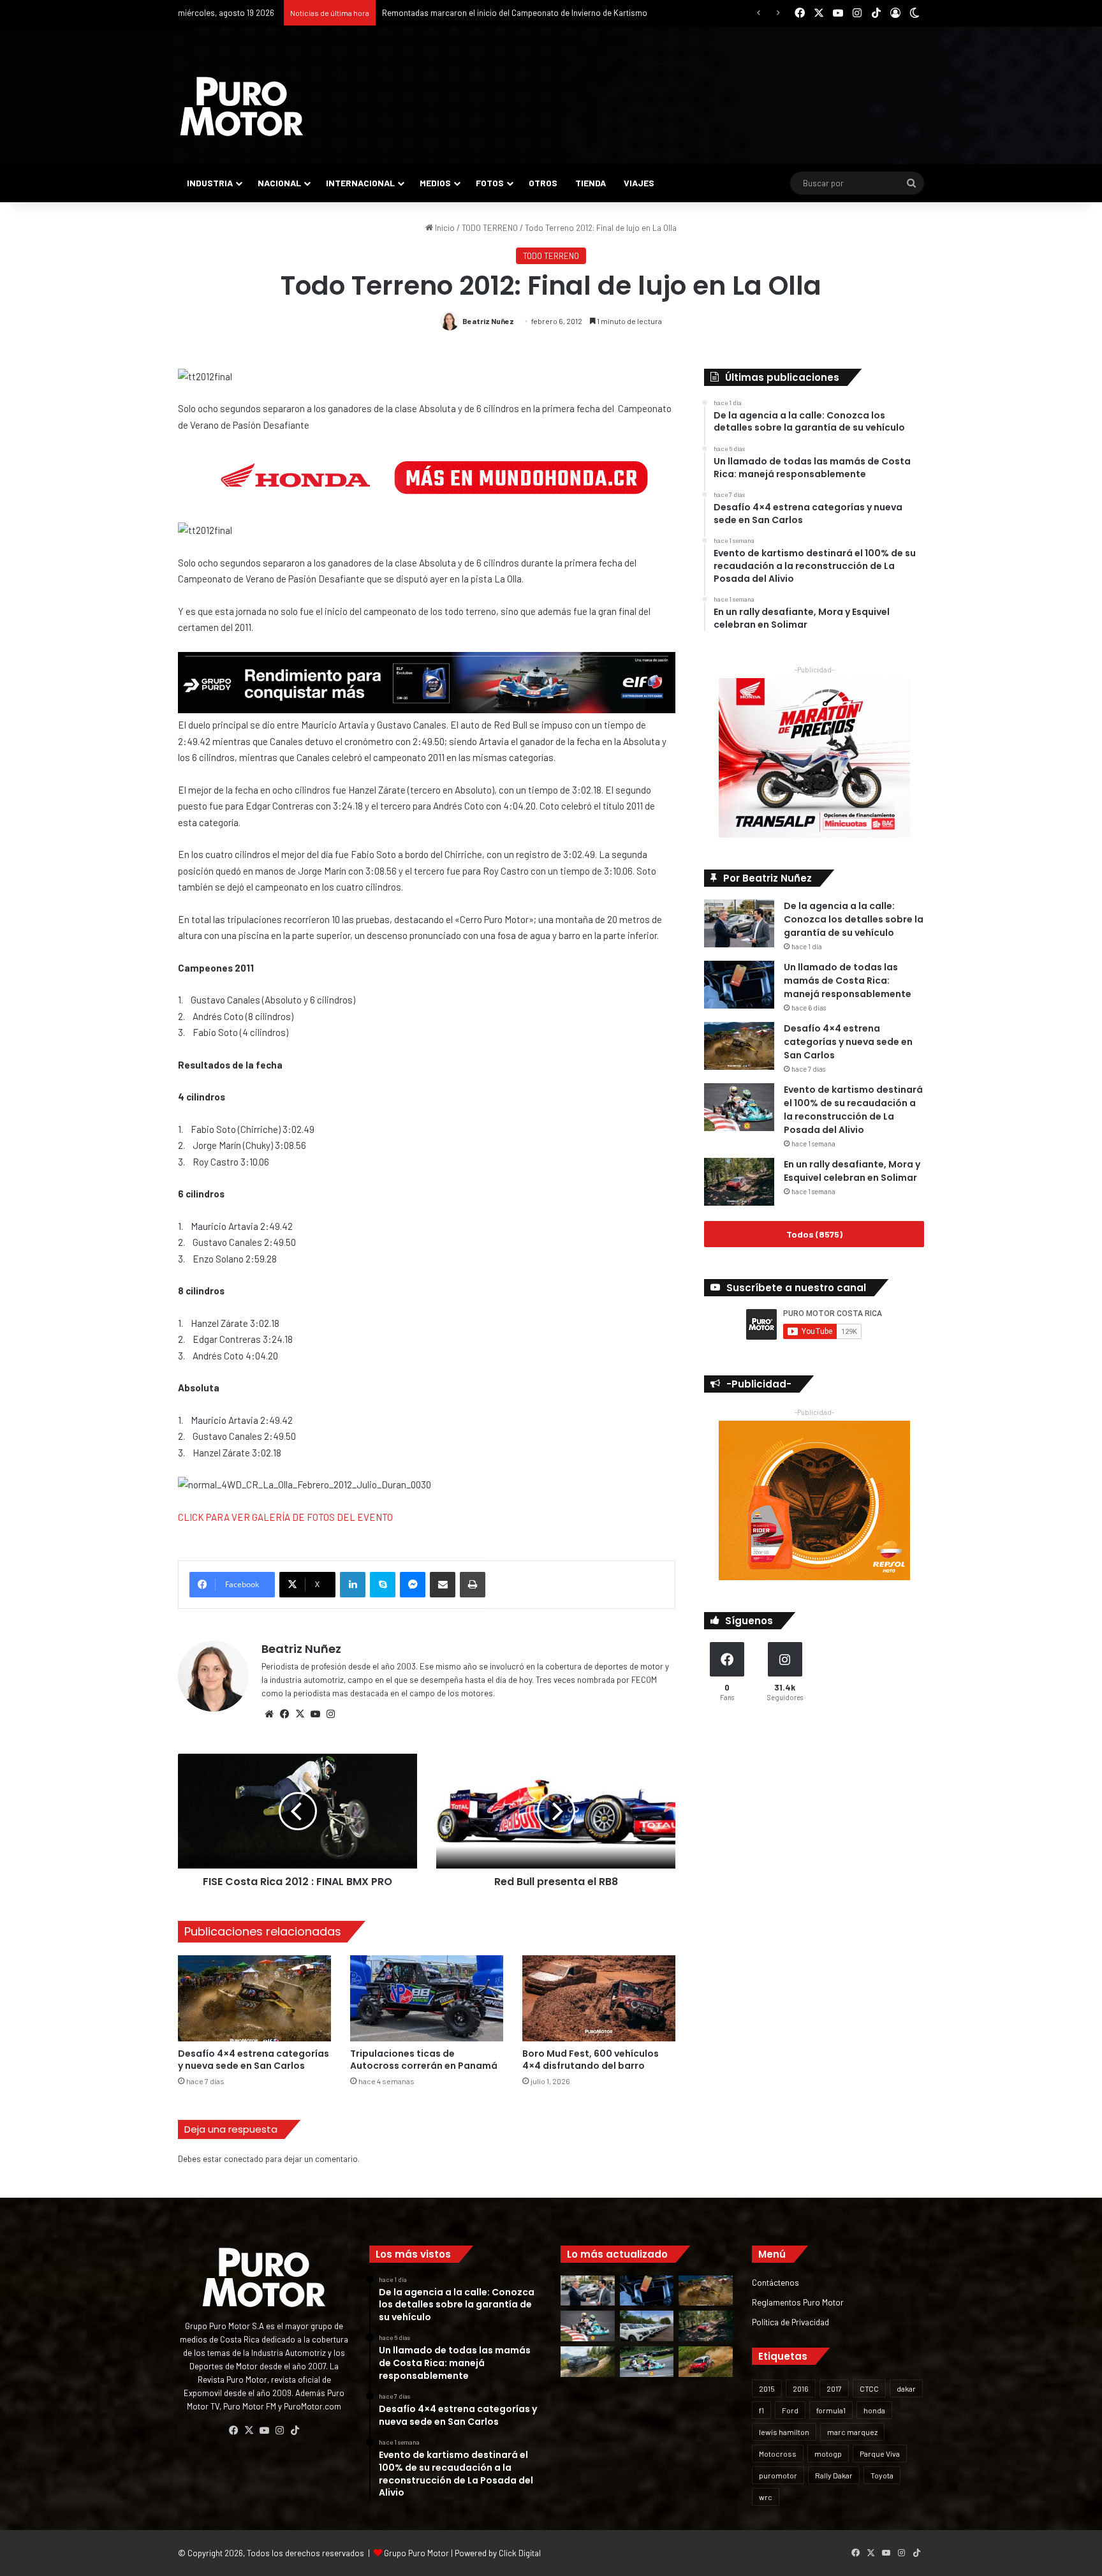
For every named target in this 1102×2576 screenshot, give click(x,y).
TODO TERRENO (490, 228)
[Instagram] (330, 1714)
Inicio (444, 228)
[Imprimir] (473, 1585)
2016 (801, 2388)
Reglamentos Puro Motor (798, 2302)
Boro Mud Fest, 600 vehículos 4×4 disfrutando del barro (591, 2060)
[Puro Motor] (242, 107)
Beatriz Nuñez (488, 321)
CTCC (869, 2388)
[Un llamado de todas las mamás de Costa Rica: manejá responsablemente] (739, 985)
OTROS (543, 183)
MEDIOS (435, 183)
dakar (906, 2388)
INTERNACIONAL (360, 183)
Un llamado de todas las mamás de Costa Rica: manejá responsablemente (848, 981)
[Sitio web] (269, 1714)
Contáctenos (775, 2282)
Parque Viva (880, 2454)
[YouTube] (315, 1714)
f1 (761, 2410)
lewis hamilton (784, 2432)
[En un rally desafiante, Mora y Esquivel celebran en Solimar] (739, 1182)
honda (874, 2410)
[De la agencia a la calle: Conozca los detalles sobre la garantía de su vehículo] (739, 923)
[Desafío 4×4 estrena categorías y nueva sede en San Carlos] (254, 1998)
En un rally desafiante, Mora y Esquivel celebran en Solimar (852, 1171)
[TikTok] (295, 2431)
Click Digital (520, 2553)
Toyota (882, 2475)
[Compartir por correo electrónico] (443, 1585)
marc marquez (852, 2432)
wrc (766, 2497)
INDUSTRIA (210, 183)
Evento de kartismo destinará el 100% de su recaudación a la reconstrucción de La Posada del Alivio (853, 1110)
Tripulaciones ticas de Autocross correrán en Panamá (424, 2060)
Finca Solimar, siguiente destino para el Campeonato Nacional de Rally (510, 13)
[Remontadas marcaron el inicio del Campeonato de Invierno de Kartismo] (647, 2362)
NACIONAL (279, 183)
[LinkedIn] (353, 1585)
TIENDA (591, 183)
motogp (828, 2454)
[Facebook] (284, 1714)
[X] (300, 1714)
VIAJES (639, 183)
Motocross (778, 2454)
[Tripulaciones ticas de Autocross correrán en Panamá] (427, 1998)
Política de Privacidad (790, 2322)
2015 (767, 2388)
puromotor (778, 2475)
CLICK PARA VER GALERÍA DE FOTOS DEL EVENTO (285, 1517)
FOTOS (490, 183)
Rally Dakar (834, 2475)
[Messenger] (413, 1585)
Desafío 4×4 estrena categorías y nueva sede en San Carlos (253, 2060)
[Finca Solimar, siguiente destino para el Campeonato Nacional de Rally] (706, 2362)
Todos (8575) (814, 1234)
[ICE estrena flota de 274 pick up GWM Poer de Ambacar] (647, 2326)
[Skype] (383, 1585)
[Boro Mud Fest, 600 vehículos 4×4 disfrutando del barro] (599, 1998)
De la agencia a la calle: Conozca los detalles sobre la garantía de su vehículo (854, 919)
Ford (790, 2410)
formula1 (831, 2410)
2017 (834, 2388)
